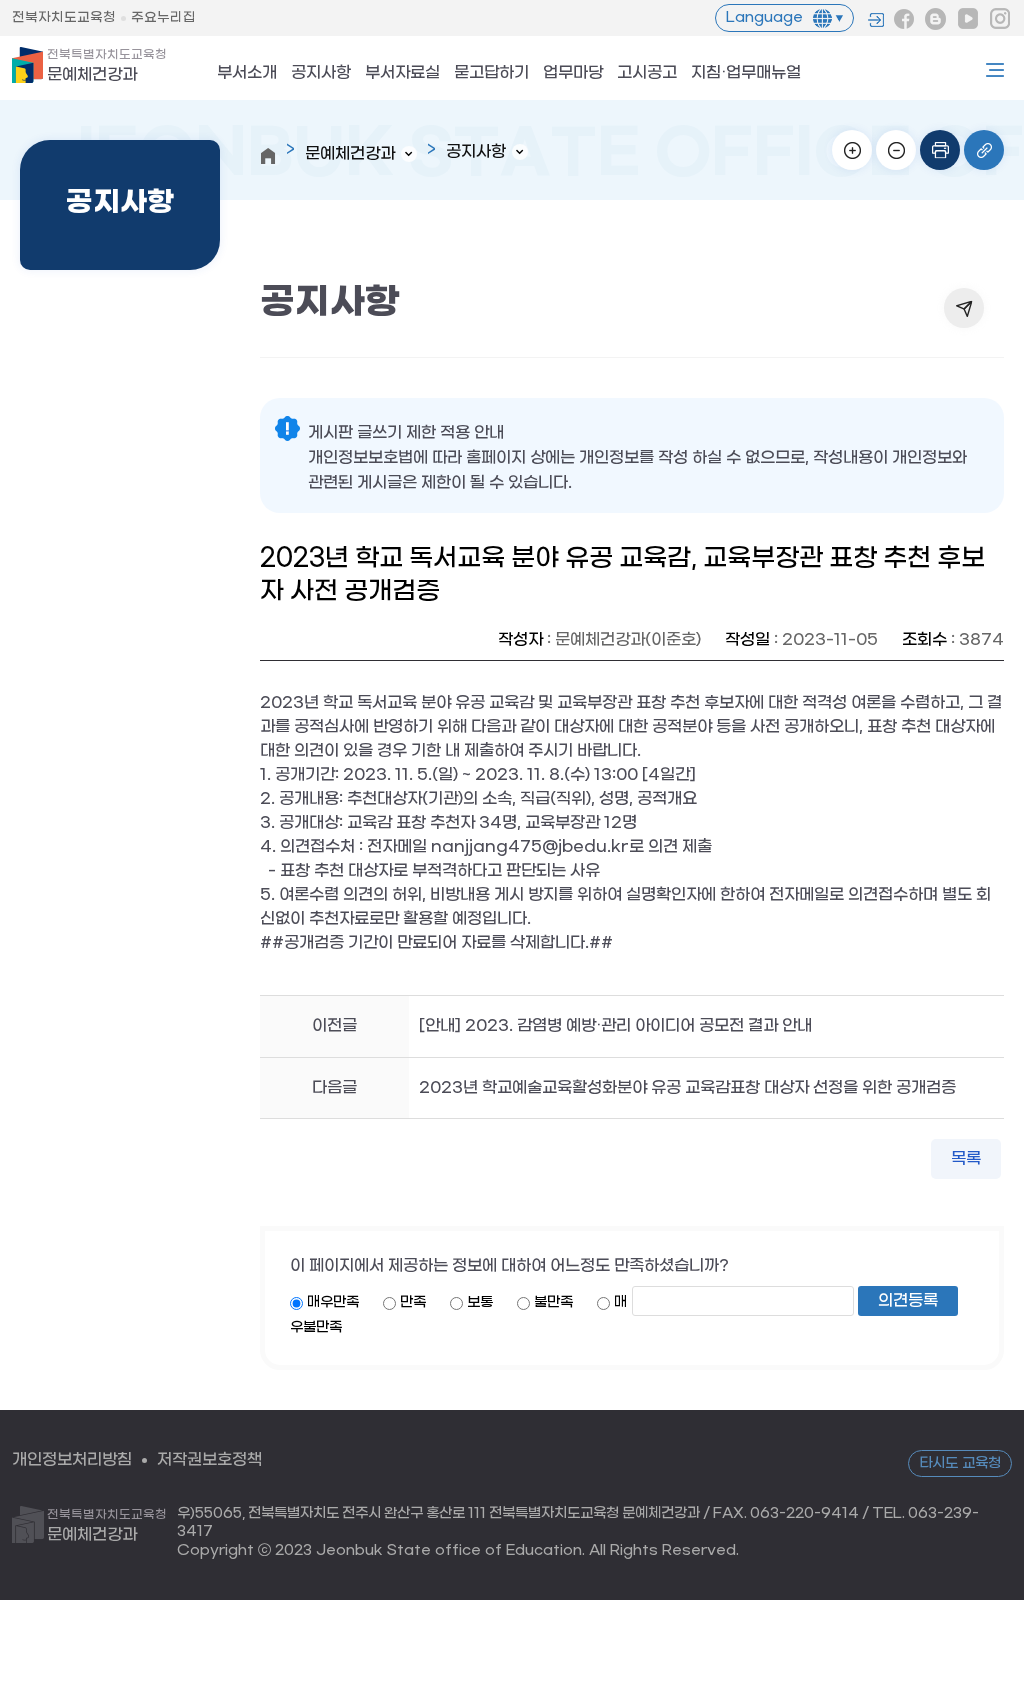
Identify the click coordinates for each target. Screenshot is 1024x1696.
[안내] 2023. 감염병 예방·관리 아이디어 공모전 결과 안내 (615, 1025)
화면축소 (896, 150)
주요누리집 (163, 17)
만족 (413, 1302)
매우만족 (333, 1302)
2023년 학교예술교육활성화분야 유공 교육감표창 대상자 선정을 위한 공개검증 (687, 1087)
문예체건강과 (107, 66)
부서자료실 (402, 73)
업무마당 (573, 73)
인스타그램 (1000, 19)
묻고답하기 (491, 73)
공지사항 (321, 73)
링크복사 (984, 150)
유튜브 (968, 19)
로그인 (876, 20)
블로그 (936, 19)
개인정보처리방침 (72, 1459)
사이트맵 (995, 70)
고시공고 (647, 73)
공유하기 (964, 308)
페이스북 (904, 19)
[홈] (268, 156)
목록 (966, 1158)
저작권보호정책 (209, 1459)
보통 (480, 1302)
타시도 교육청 (960, 1463)
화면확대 (852, 150)
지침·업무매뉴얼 (746, 73)
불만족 (553, 1302)
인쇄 (940, 150)
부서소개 (247, 73)
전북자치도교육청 (64, 17)
